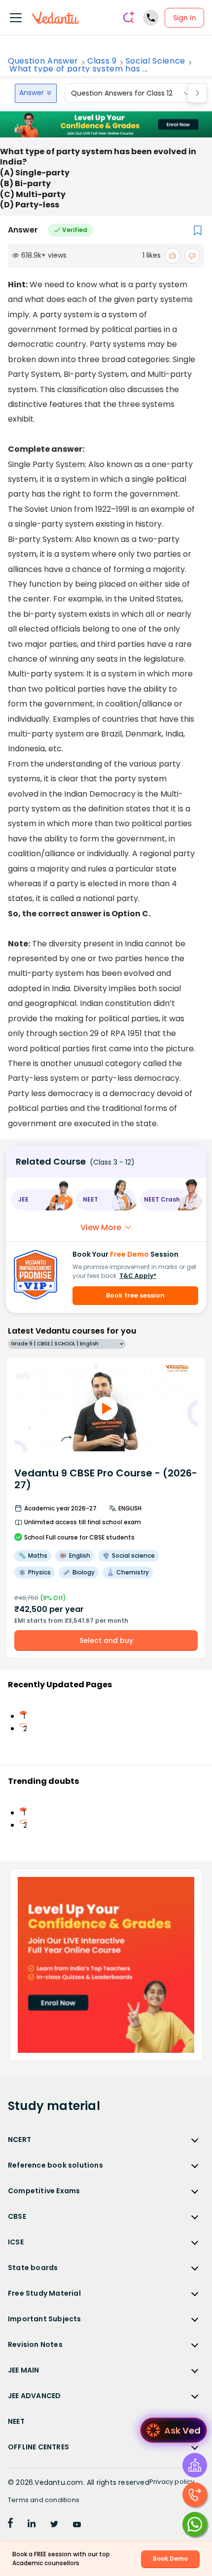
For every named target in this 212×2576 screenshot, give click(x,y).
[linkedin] (32, 2525)
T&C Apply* (138, 1276)
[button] (42, 1200)
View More (101, 1227)
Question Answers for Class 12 (122, 93)
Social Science (156, 61)
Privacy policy (172, 2482)
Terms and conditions (44, 2500)
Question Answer (43, 61)
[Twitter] (54, 2525)
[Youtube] (77, 2525)
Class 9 (102, 61)
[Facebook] (10, 2525)
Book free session (135, 1295)
